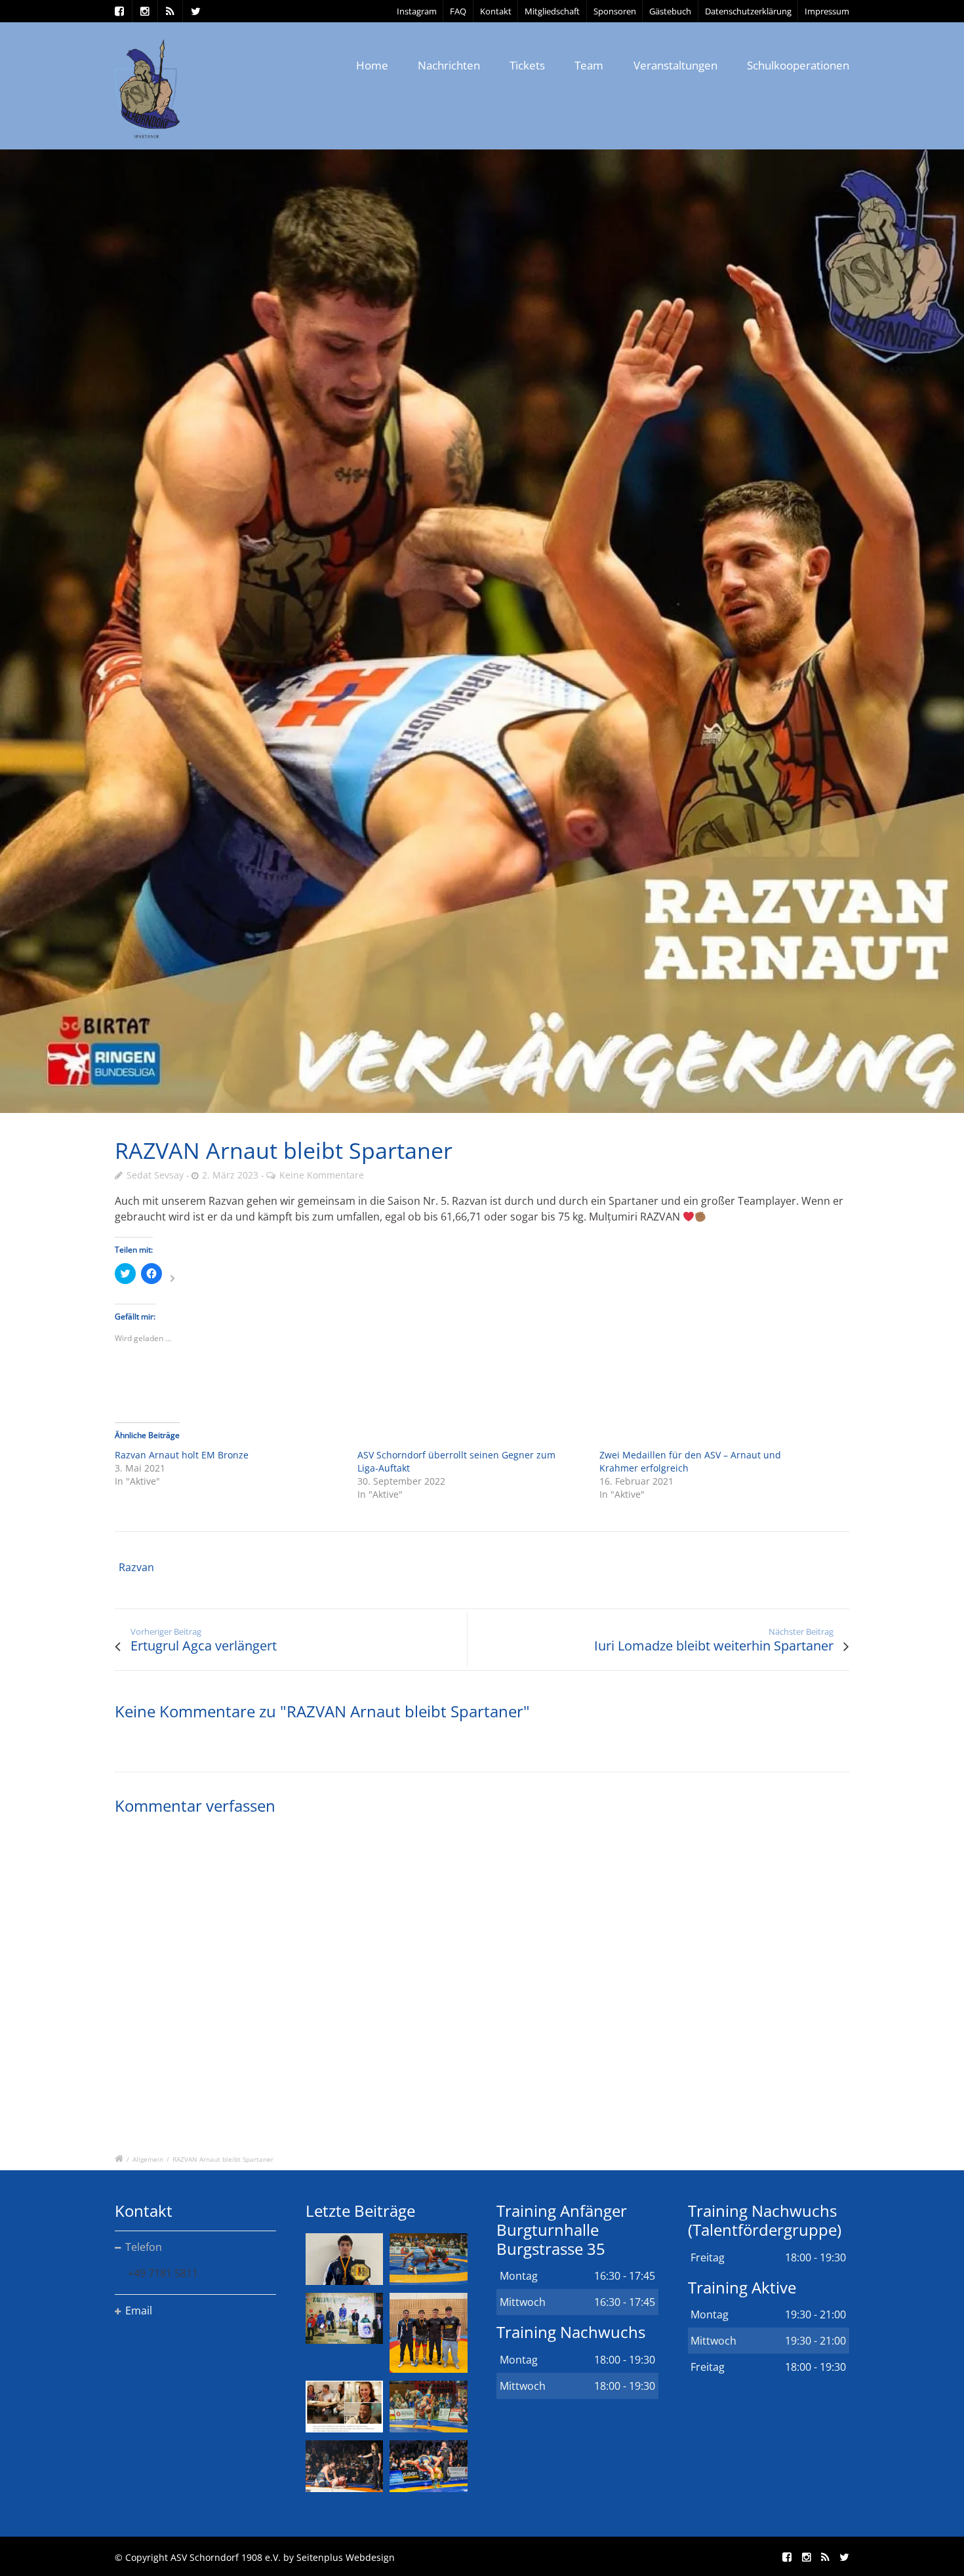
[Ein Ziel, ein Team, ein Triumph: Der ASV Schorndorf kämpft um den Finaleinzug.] (428, 2466)
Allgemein (148, 2159)
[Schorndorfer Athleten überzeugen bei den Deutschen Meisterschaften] (344, 2259)
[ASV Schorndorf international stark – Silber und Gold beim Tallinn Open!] (344, 2319)
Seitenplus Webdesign (346, 2557)
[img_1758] (482, 631)
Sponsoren (615, 11)
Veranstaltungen (675, 65)
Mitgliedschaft (552, 11)
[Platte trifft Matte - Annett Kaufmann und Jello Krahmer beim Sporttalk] (344, 2407)
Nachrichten (449, 65)
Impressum (827, 11)
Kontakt (496, 11)
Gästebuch (670, 11)
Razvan (136, 1567)
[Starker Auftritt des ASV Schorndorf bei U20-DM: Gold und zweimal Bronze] (428, 2333)
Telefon (144, 2247)
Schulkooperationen (798, 65)
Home (372, 65)
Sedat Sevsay (155, 1175)
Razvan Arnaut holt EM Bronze (182, 1455)
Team (589, 65)
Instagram (417, 11)
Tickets (527, 65)
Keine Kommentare (322, 1175)
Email (139, 2311)
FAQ (458, 11)
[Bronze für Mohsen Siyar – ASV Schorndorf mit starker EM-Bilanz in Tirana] (428, 2259)
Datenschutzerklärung (748, 11)
